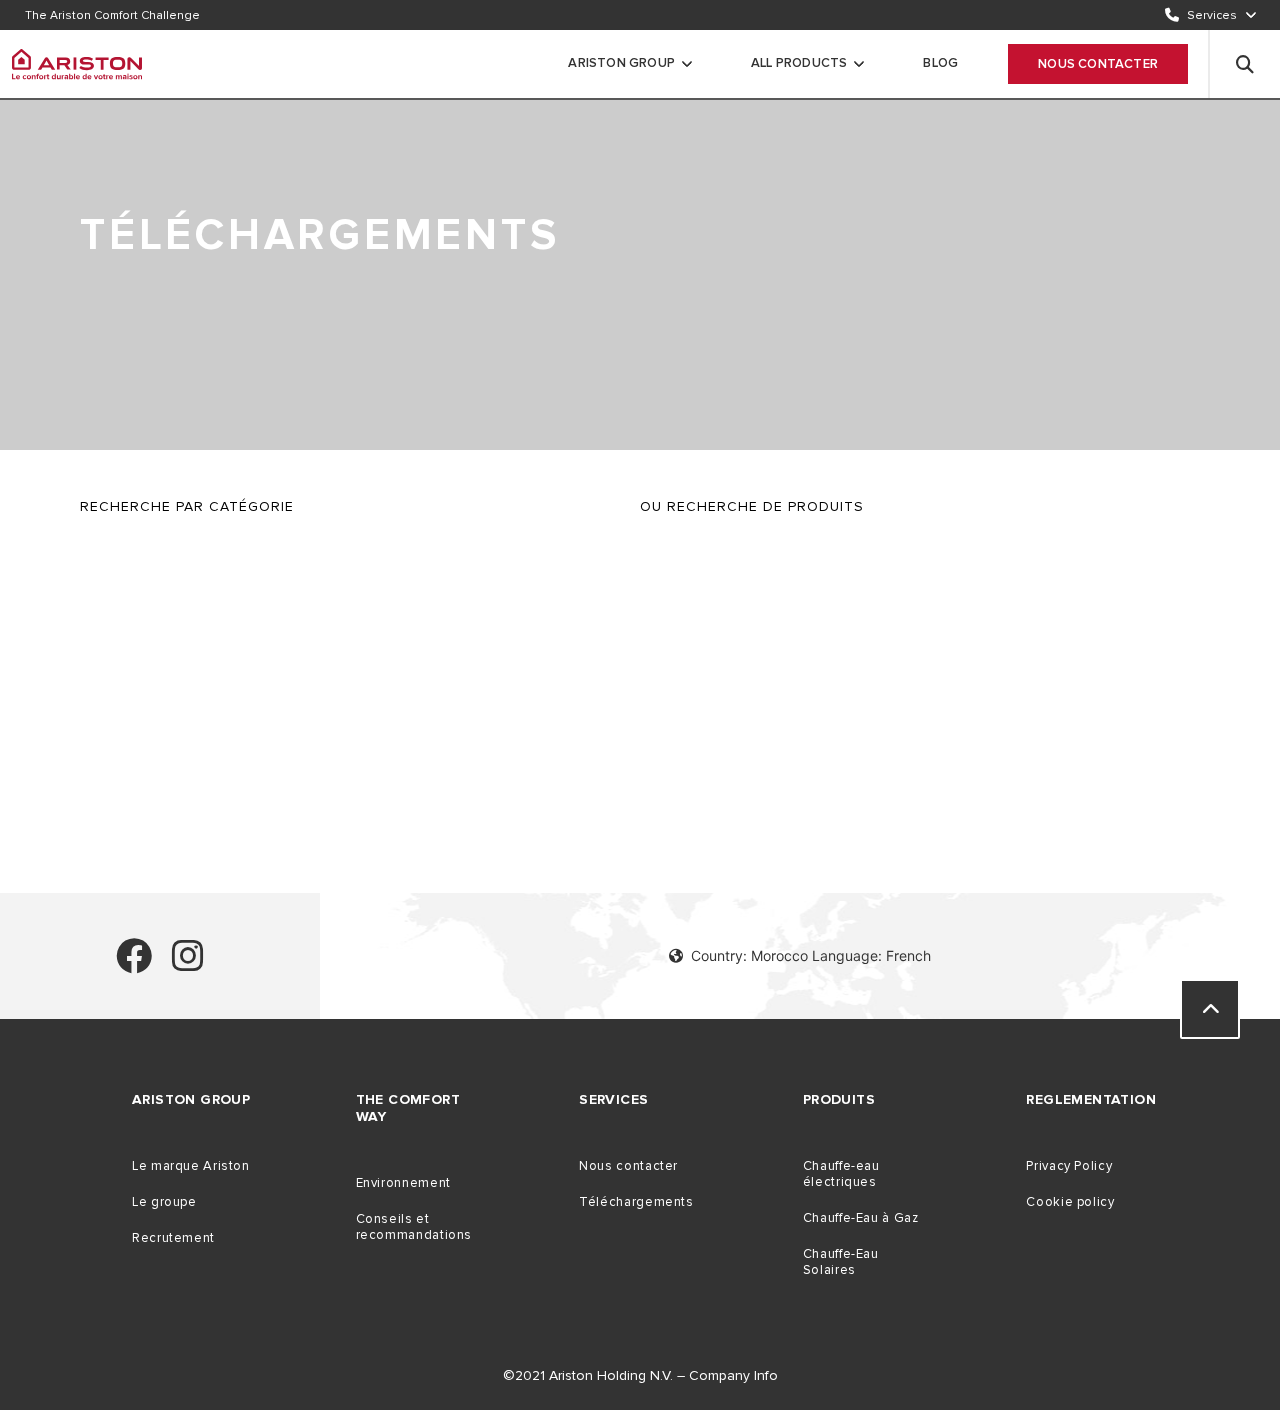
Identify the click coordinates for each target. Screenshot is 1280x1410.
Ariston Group (621, 63)
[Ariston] (77, 64)
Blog (940, 63)
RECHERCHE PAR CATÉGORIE (187, 506)
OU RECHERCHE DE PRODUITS (752, 506)
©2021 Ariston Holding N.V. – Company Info (640, 1375)
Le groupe (164, 1202)
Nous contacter (1098, 64)
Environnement (403, 1183)
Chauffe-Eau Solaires (841, 1262)
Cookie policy (1070, 1202)
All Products (799, 63)
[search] (1245, 64)
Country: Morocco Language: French (811, 955)
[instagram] (188, 964)
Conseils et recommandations (414, 1227)
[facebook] (134, 964)
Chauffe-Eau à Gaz (861, 1218)
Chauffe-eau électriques (841, 1174)
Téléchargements (636, 1202)
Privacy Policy (1069, 1166)
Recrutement (173, 1238)
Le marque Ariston (191, 1166)
